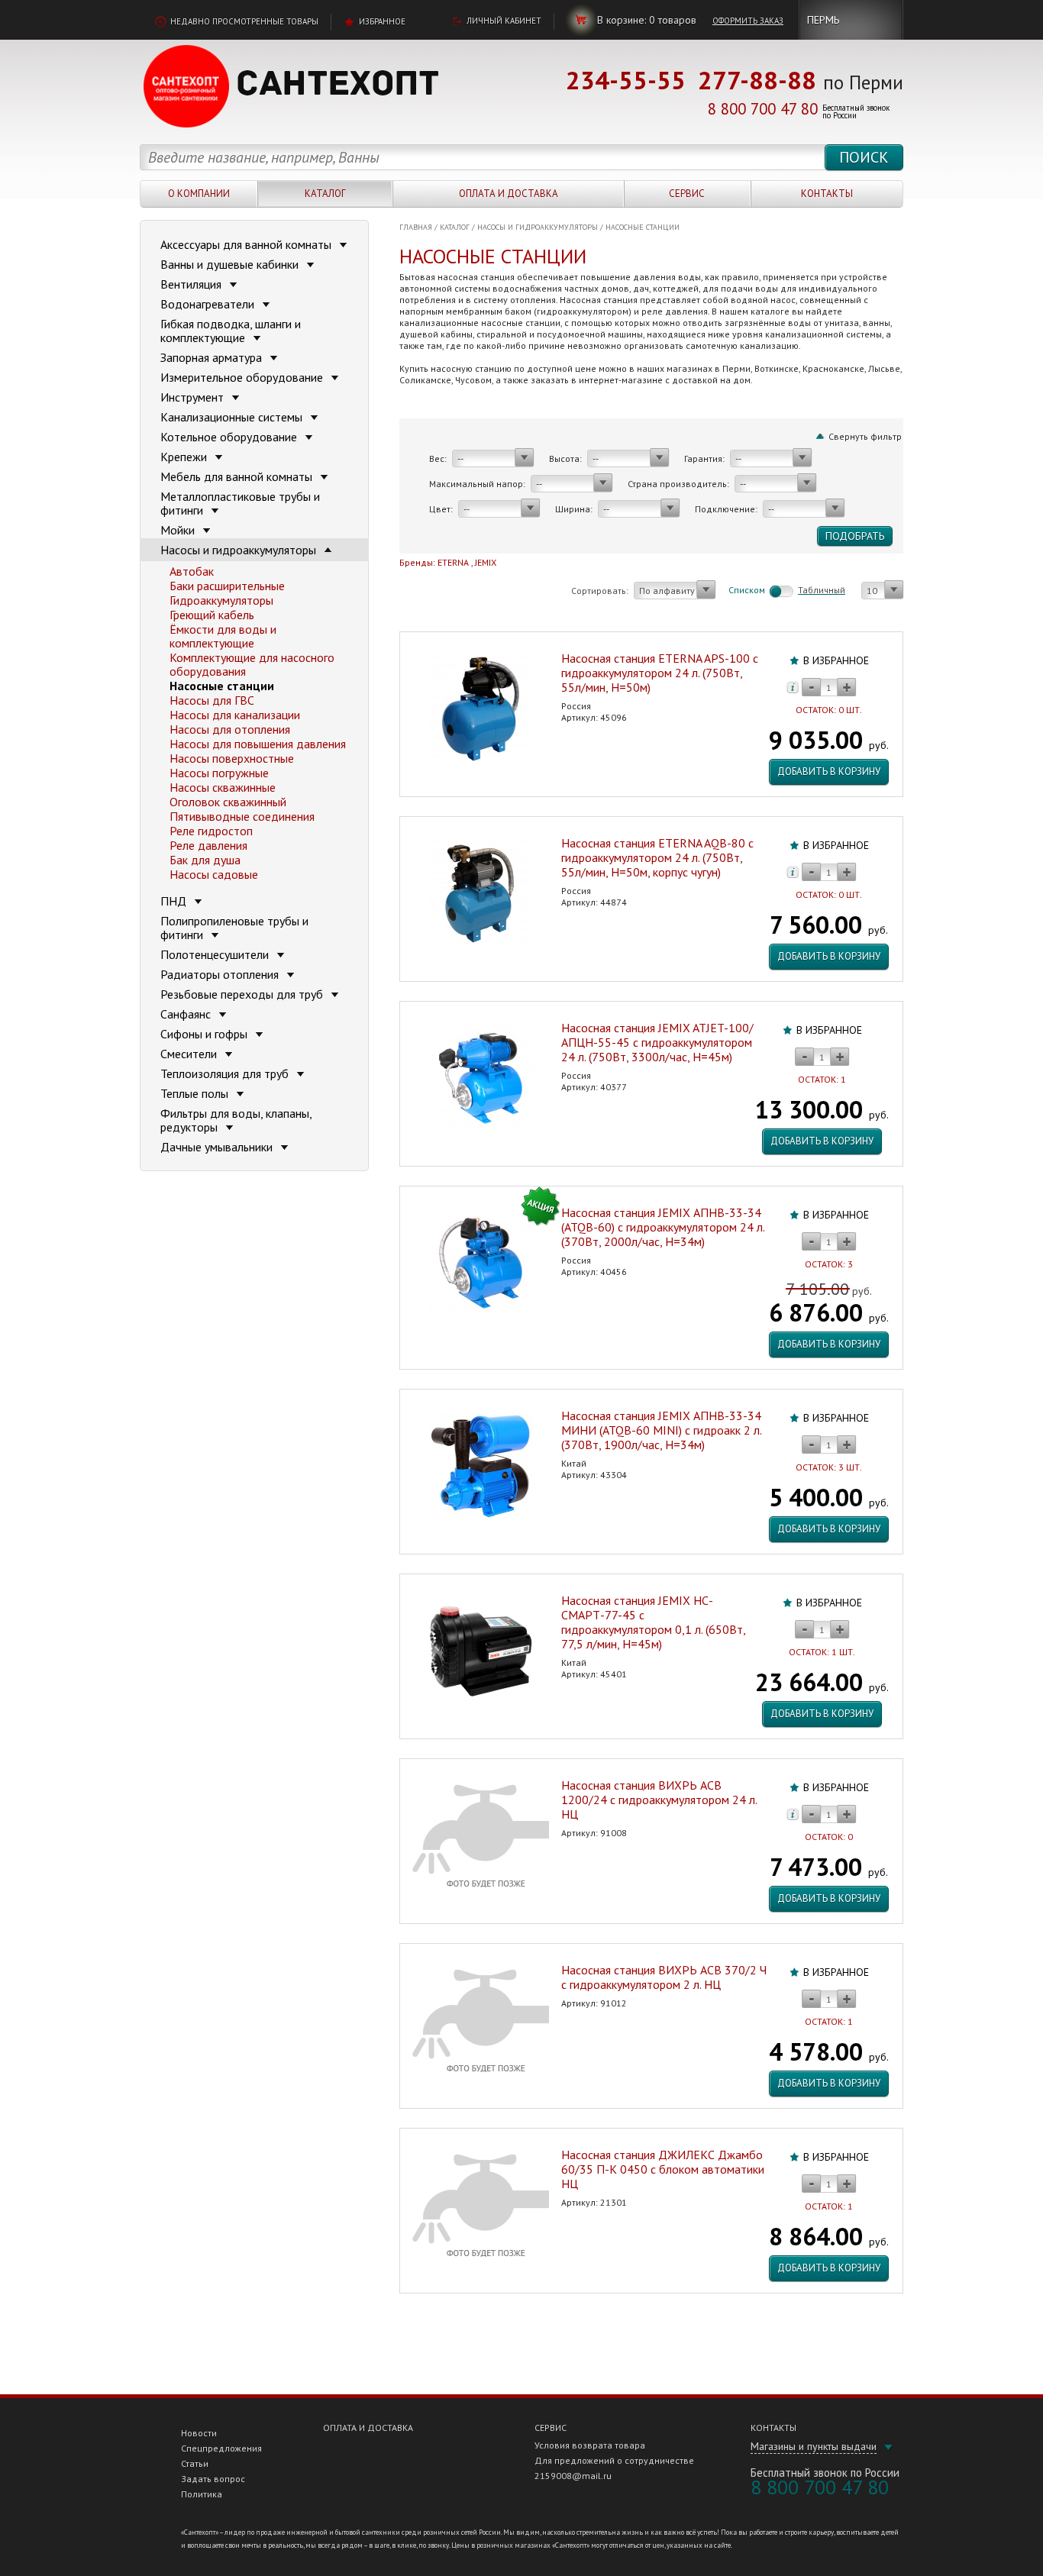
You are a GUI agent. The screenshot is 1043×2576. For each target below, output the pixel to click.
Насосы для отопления (230, 729)
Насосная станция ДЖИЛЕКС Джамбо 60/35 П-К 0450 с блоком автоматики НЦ (663, 2169)
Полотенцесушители (216, 954)
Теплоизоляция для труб (226, 1073)
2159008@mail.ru (573, 2476)
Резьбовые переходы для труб (243, 994)
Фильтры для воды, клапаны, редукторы (236, 1120)
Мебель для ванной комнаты (238, 476)
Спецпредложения (221, 2448)
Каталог (325, 194)
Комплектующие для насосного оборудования (252, 664)
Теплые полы (196, 1093)
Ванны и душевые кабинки (231, 264)
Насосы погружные (219, 773)
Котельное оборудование (230, 437)
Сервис (687, 194)
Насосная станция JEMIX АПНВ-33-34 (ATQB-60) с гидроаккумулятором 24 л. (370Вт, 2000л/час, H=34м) (663, 1227)
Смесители (190, 1054)
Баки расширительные (227, 586)
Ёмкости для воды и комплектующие (223, 636)
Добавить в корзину (829, 772)
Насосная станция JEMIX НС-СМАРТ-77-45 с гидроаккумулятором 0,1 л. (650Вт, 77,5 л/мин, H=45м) (653, 1622)
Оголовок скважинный (228, 802)
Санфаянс (187, 1014)
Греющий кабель (212, 615)
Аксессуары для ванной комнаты (247, 244)
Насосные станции (643, 227)
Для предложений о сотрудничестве (614, 2460)
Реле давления (208, 845)
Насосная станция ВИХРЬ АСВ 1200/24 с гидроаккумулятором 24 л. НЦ (659, 1800)
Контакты (827, 194)
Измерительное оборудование (243, 377)
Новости (199, 2433)
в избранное (836, 660)
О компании (199, 194)
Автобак (192, 571)
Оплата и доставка (509, 194)
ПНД (175, 901)
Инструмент (194, 397)
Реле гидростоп (211, 831)
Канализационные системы (233, 417)
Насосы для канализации (235, 715)
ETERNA (453, 562)
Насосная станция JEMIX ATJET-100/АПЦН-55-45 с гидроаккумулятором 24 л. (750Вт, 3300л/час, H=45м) (657, 1042)
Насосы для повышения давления (258, 744)
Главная (416, 227)
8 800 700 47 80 (763, 109)
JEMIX (486, 562)
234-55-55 (626, 80)
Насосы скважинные (223, 787)
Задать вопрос (213, 2479)
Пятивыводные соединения (242, 816)
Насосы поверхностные (232, 758)
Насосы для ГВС (212, 700)
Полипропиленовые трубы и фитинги (234, 928)
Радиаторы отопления (221, 974)
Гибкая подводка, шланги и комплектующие (231, 331)
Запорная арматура (213, 357)
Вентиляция (192, 284)
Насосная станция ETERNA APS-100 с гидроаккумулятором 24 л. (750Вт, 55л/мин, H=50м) (660, 673)
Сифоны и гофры (205, 1034)
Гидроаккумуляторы (221, 600)
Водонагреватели (209, 304)
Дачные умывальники (218, 1147)
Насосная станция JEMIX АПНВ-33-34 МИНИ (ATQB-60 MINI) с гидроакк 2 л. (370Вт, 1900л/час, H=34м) (661, 1430)
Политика (202, 2494)
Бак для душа (205, 860)
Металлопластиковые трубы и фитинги (240, 503)
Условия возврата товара (590, 2445)
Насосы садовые (214, 874)
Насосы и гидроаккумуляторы (538, 227)
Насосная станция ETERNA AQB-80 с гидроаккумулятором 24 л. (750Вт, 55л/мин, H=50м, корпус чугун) (657, 857)
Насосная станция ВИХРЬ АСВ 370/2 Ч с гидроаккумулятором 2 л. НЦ (664, 1977)
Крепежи (185, 457)
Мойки (179, 530)
